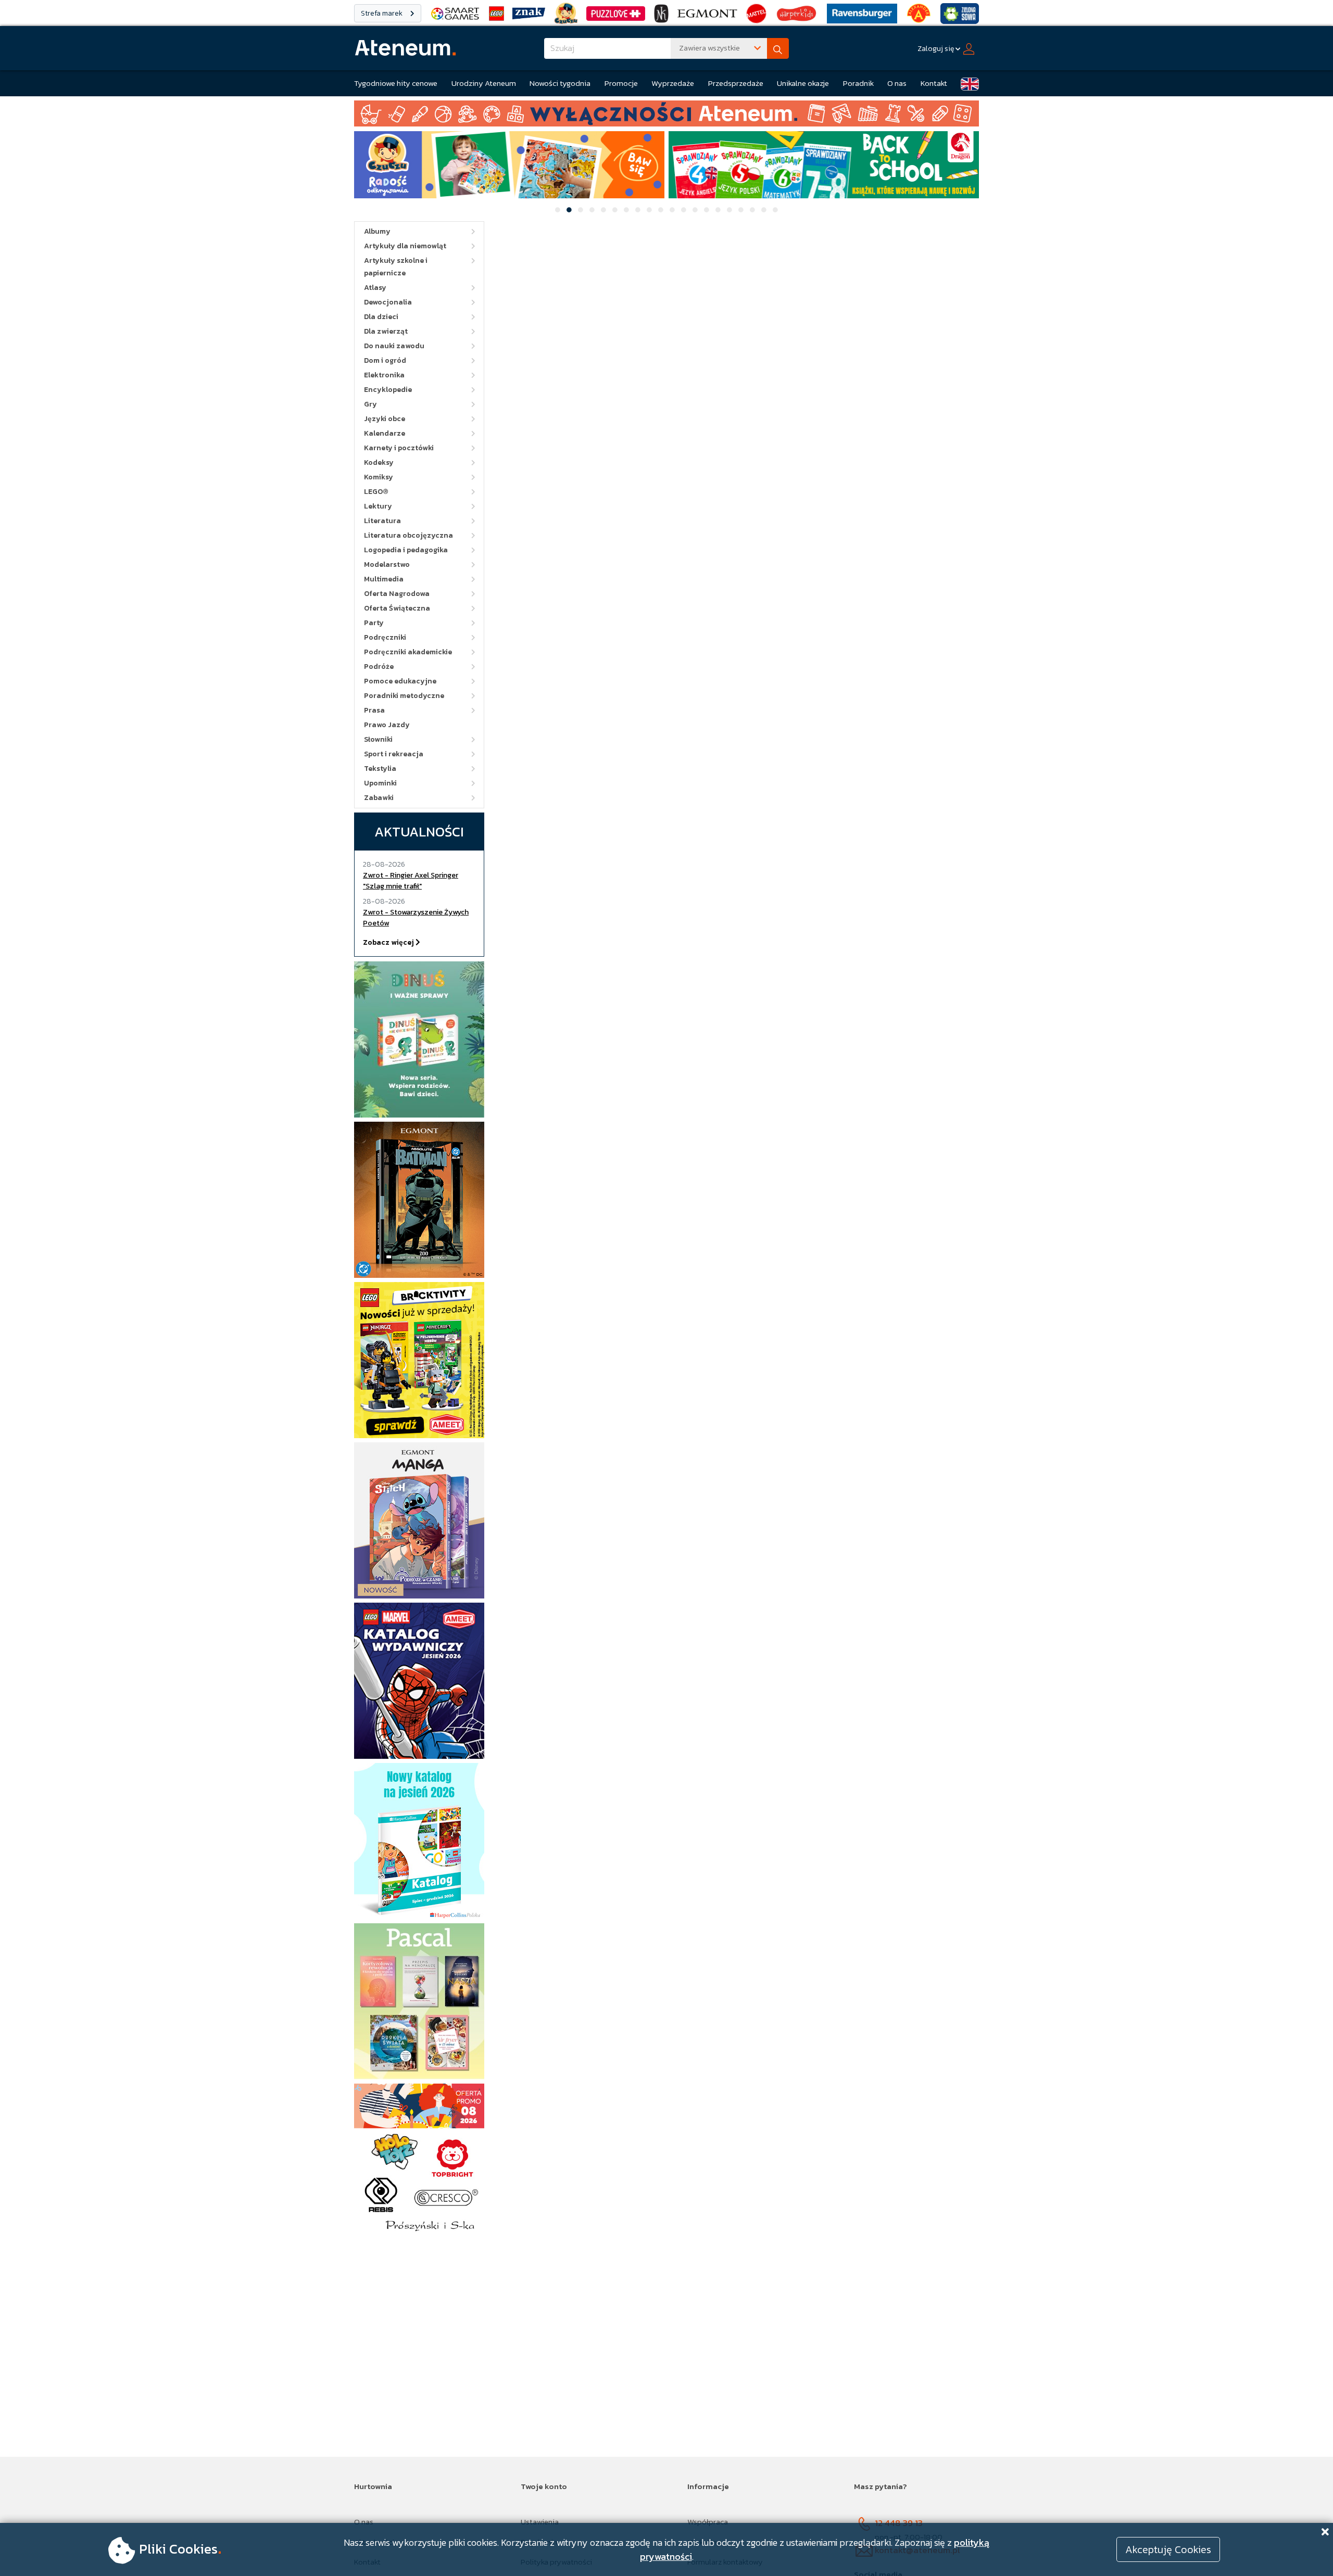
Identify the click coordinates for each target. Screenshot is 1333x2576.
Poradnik (858, 83)
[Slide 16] (730, 210)
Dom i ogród (385, 360)
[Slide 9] (649, 210)
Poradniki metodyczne (404, 696)
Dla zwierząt (386, 331)
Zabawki (379, 798)
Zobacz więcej (389, 942)
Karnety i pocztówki (399, 448)
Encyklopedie (388, 390)
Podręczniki (385, 637)
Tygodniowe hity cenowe (396, 83)
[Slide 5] (603, 210)
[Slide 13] (695, 210)
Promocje (621, 83)
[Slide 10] (661, 210)
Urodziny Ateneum (484, 83)
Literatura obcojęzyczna (408, 535)
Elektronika (384, 375)
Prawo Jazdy (387, 725)
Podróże (379, 667)
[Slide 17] (741, 210)
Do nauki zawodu (394, 346)
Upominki (380, 783)
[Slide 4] (592, 210)
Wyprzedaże (673, 83)
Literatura (382, 521)
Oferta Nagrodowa (397, 594)
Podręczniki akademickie (408, 652)
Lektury (378, 506)
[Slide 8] (638, 210)
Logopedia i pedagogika (406, 550)
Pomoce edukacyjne (400, 681)
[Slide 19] (764, 210)
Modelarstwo (387, 564)
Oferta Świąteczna (397, 608)
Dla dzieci (381, 317)
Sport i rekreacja (394, 754)
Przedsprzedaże (736, 83)
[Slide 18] (752, 210)
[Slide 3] (581, 210)
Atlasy (375, 288)
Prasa (374, 710)
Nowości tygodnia (560, 83)
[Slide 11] (672, 210)
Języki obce (385, 419)
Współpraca (708, 2522)
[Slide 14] (707, 210)
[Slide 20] (775, 210)
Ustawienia (540, 2522)
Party (374, 623)
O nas (897, 83)
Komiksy (379, 477)
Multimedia (384, 579)
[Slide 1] (558, 210)
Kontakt (934, 83)
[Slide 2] (569, 210)
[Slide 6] (615, 210)
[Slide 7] (626, 210)
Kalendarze (385, 433)
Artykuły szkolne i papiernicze (396, 267)
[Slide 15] (718, 210)
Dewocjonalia (388, 302)
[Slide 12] (684, 210)
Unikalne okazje (803, 83)
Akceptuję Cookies (1168, 2549)
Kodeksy (379, 462)
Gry (370, 404)
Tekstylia (380, 769)
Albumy (377, 231)
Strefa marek (382, 13)
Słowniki (378, 739)
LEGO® (376, 492)
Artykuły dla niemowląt (405, 246)
